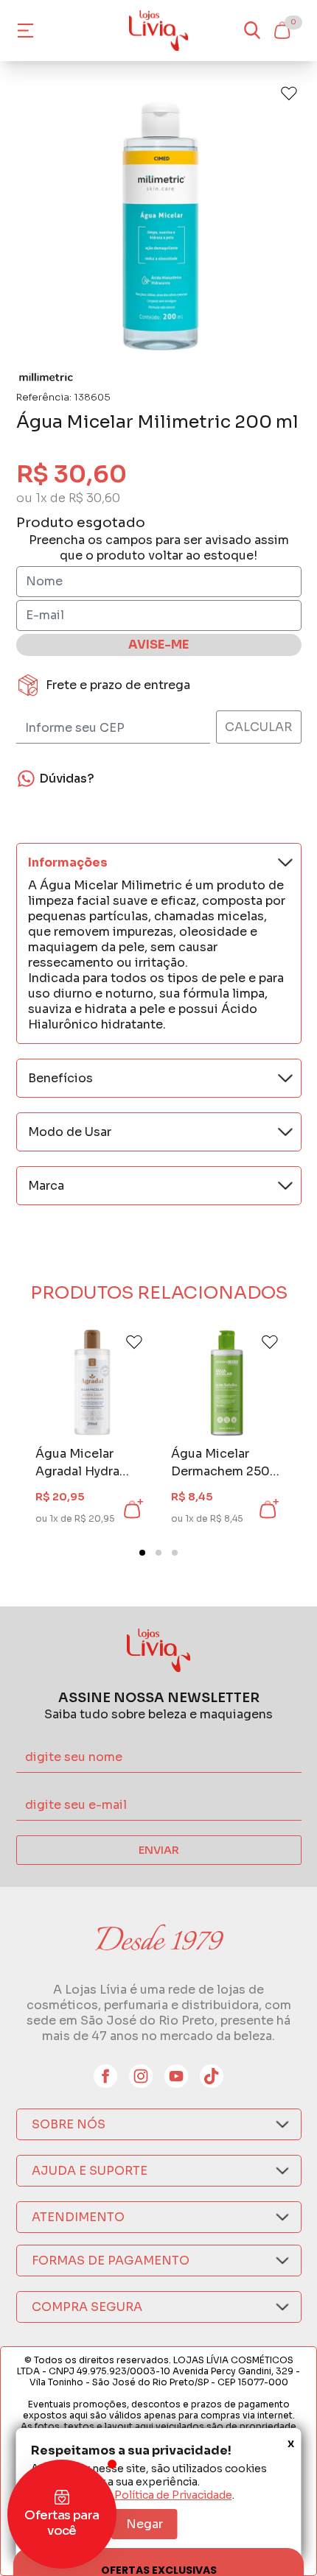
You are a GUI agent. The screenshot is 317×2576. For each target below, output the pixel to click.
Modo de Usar (70, 1132)
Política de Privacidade (173, 2495)
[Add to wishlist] (289, 93)
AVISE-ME (158, 645)
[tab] (142, 1553)
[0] (282, 30)
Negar (144, 2524)
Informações (68, 862)
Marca (46, 1186)
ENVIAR (159, 1850)
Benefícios (60, 1078)
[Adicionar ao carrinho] (132, 1509)
